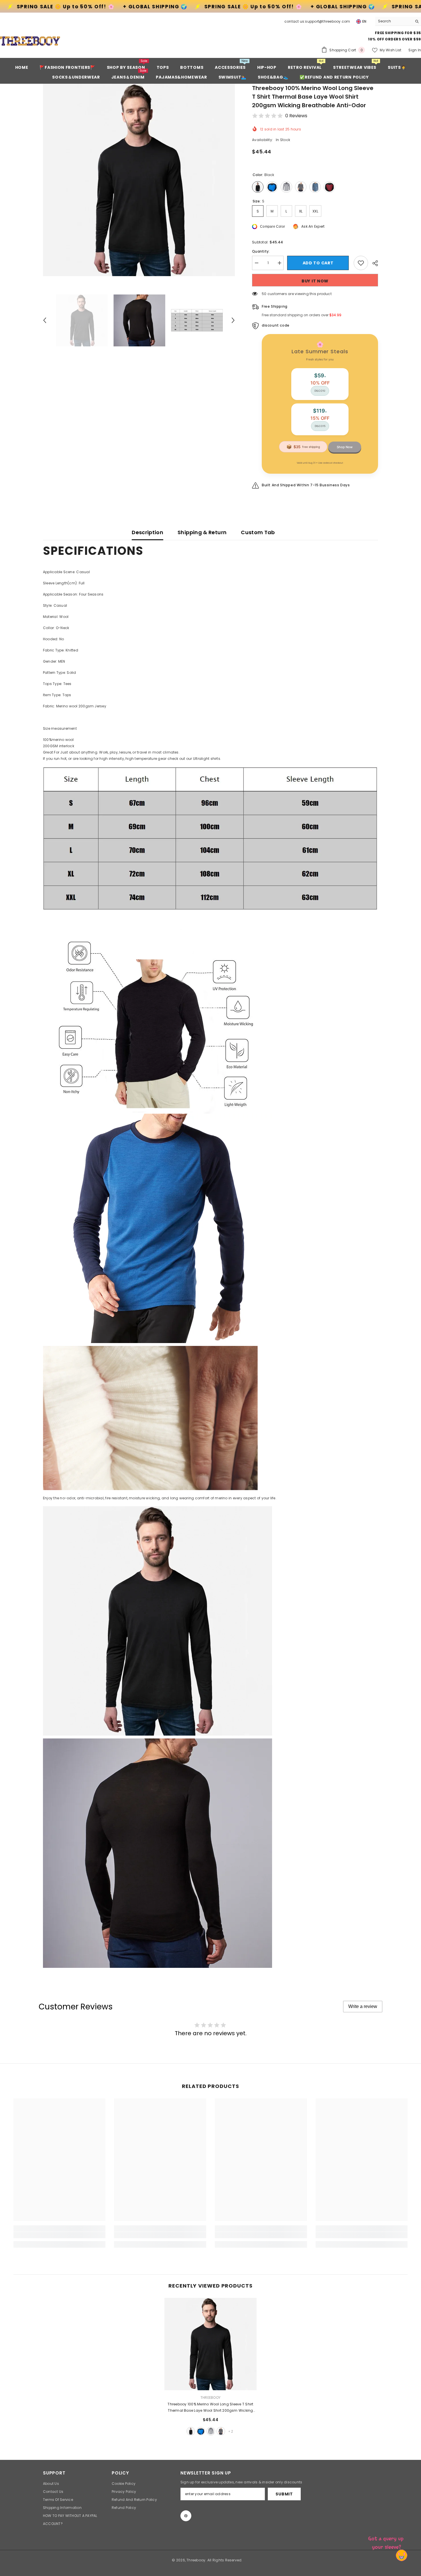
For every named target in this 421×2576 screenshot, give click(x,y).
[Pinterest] (186, 2516)
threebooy (210, 2398)
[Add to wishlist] (361, 263)
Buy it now (315, 281)
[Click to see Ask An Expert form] (387, 2542)
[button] (45, 320)
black (191, 2431)
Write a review (363, 2006)
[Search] (398, 21)
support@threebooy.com (327, 21)
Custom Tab (258, 532)
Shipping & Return (202, 532)
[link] (60, 2235)
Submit (284, 2494)
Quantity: (261, 251)
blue (201, 2431)
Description (147, 532)
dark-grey (221, 2431)
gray (211, 2431)
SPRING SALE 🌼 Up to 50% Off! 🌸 (124, 7)
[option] (139, 180)
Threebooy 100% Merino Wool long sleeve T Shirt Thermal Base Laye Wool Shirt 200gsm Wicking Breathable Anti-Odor (210, 2408)
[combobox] (394, 21)
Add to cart (319, 263)
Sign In (415, 50)
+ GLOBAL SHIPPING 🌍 (214, 7)
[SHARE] (373, 263)
